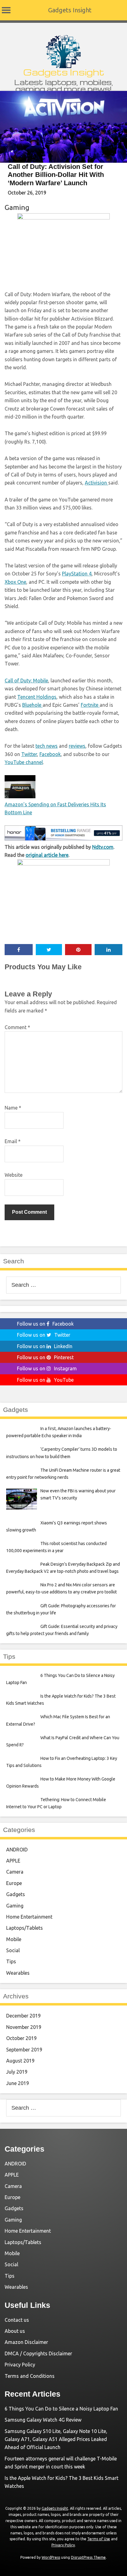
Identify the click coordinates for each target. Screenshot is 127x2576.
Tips (11, 1961)
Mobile (14, 1939)
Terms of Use (99, 2539)
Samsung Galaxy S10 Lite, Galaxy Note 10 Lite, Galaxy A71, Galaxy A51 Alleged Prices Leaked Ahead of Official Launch (56, 2439)
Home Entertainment (29, 1917)
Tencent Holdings (37, 697)
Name (13, 1108)
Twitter (29, 754)
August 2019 (20, 2061)
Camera (15, 1872)
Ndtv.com (103, 847)
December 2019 (23, 2016)
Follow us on (45, 1324)
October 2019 (21, 2038)
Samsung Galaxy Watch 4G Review (43, 2420)
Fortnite (90, 705)
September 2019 (24, 2050)
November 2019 (24, 2027)
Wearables (18, 1973)
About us (15, 2331)
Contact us (17, 2320)
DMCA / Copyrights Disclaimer (38, 2353)
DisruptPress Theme (88, 2557)
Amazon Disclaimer (26, 2342)
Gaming (17, 207)
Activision (96, 483)
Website (14, 1175)
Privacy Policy (20, 2365)
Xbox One (15, 582)
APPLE (13, 1861)
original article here (47, 855)
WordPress (51, 2557)
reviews (77, 746)
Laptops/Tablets (25, 1928)
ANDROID (17, 1850)
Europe (14, 1883)
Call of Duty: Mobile (26, 681)
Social (13, 1950)
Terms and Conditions (30, 2376)
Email (13, 1141)
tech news (47, 746)
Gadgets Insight (70, 10)
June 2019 (18, 2083)
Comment (17, 1027)
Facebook (50, 754)
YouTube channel (24, 762)
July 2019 (17, 2072)
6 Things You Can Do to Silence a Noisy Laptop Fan (61, 2409)
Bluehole (32, 705)
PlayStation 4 (77, 574)
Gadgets (16, 1894)
